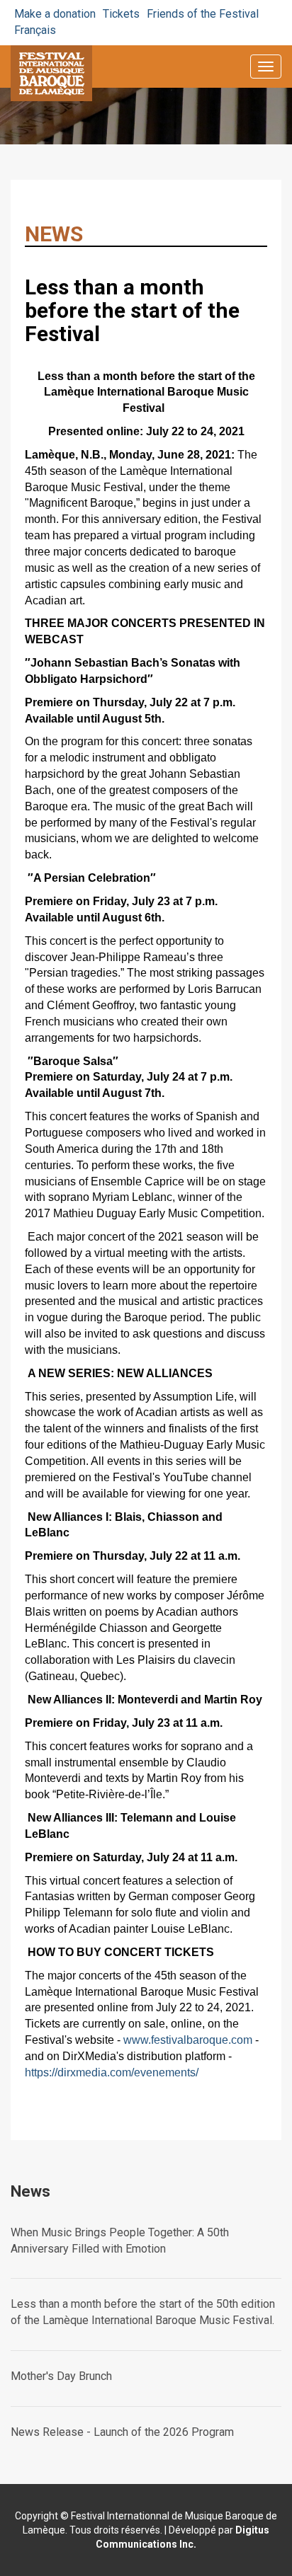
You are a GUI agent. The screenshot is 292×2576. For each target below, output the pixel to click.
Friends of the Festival (203, 14)
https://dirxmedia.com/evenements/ (112, 2072)
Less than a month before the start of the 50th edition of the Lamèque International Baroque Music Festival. (143, 2312)
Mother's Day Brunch (61, 2376)
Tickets (121, 14)
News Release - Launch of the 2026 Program (122, 2432)
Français (35, 30)
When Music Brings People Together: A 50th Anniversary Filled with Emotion (120, 2241)
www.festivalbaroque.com (188, 2040)
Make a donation (55, 14)
